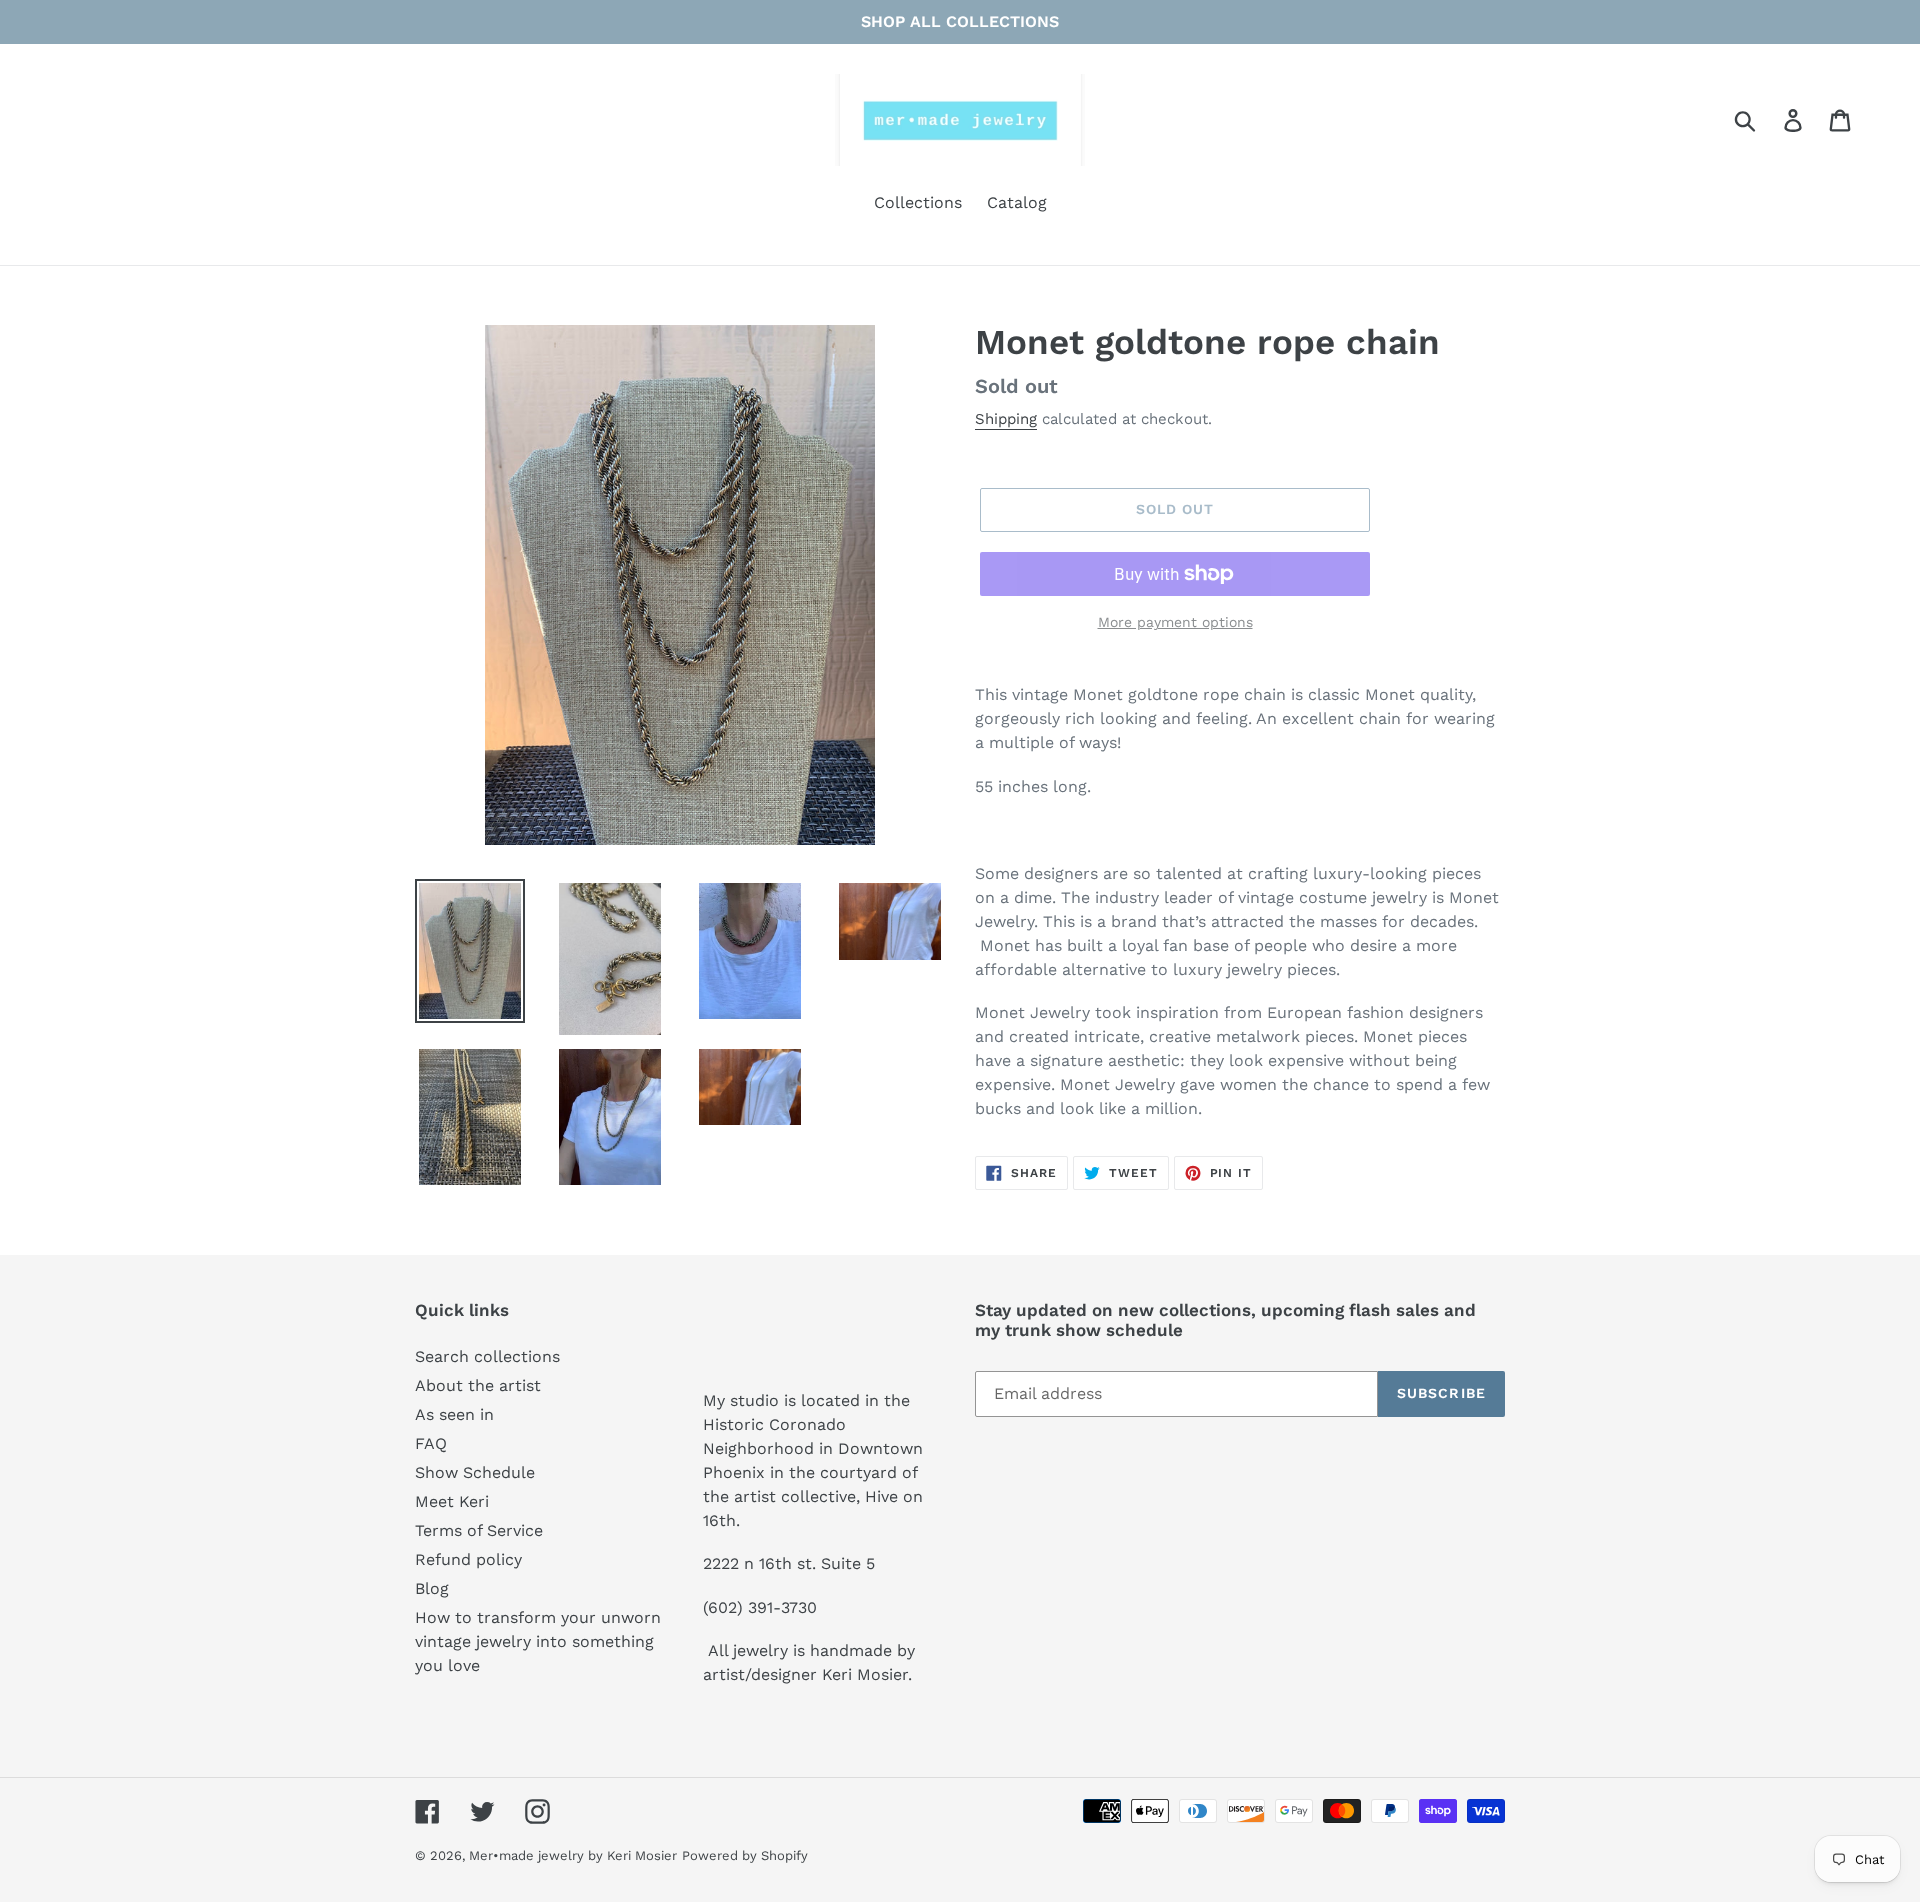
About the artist (478, 1385)
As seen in (454, 1414)
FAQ (431, 1443)
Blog (432, 1588)
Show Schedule (475, 1472)
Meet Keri (452, 1501)
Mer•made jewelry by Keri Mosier (573, 1855)
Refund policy (468, 1559)
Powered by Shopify (745, 1855)
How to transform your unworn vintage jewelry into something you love (538, 1641)
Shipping (1006, 419)
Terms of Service (479, 1530)
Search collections (487, 1356)
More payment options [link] (1175, 622)
